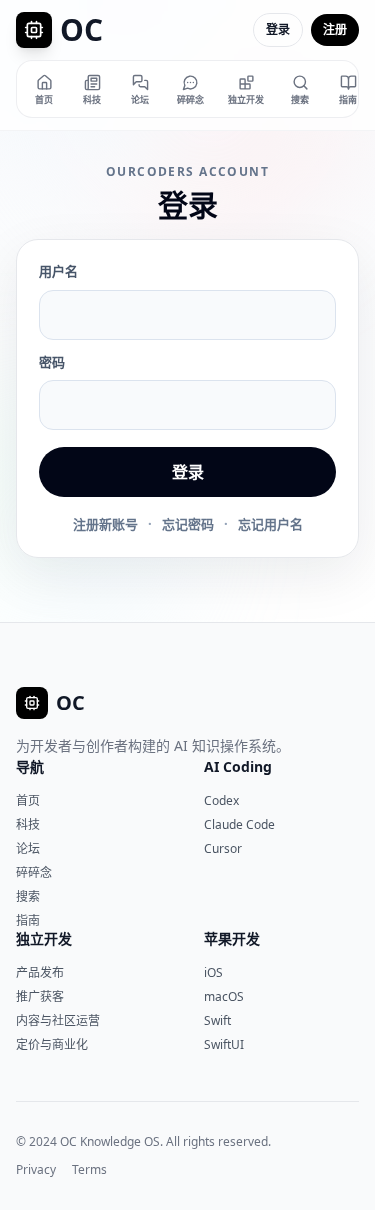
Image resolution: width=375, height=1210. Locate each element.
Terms (89, 1170)
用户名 (58, 271)
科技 (28, 824)
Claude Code (239, 824)
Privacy (36, 1170)
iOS (213, 972)
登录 (278, 29)
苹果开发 (232, 938)
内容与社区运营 (58, 1020)
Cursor (223, 848)
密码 (52, 362)
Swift (217, 1020)
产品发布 (40, 972)
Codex (221, 800)
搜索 (28, 896)
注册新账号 (105, 524)
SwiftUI (224, 1044)
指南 (28, 920)
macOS (224, 996)
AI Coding (238, 766)
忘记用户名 (270, 524)
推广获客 (40, 996)
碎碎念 (34, 872)
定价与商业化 (52, 1044)
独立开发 (44, 938)
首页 (28, 800)
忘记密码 (188, 524)
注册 (335, 29)
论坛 (28, 848)
